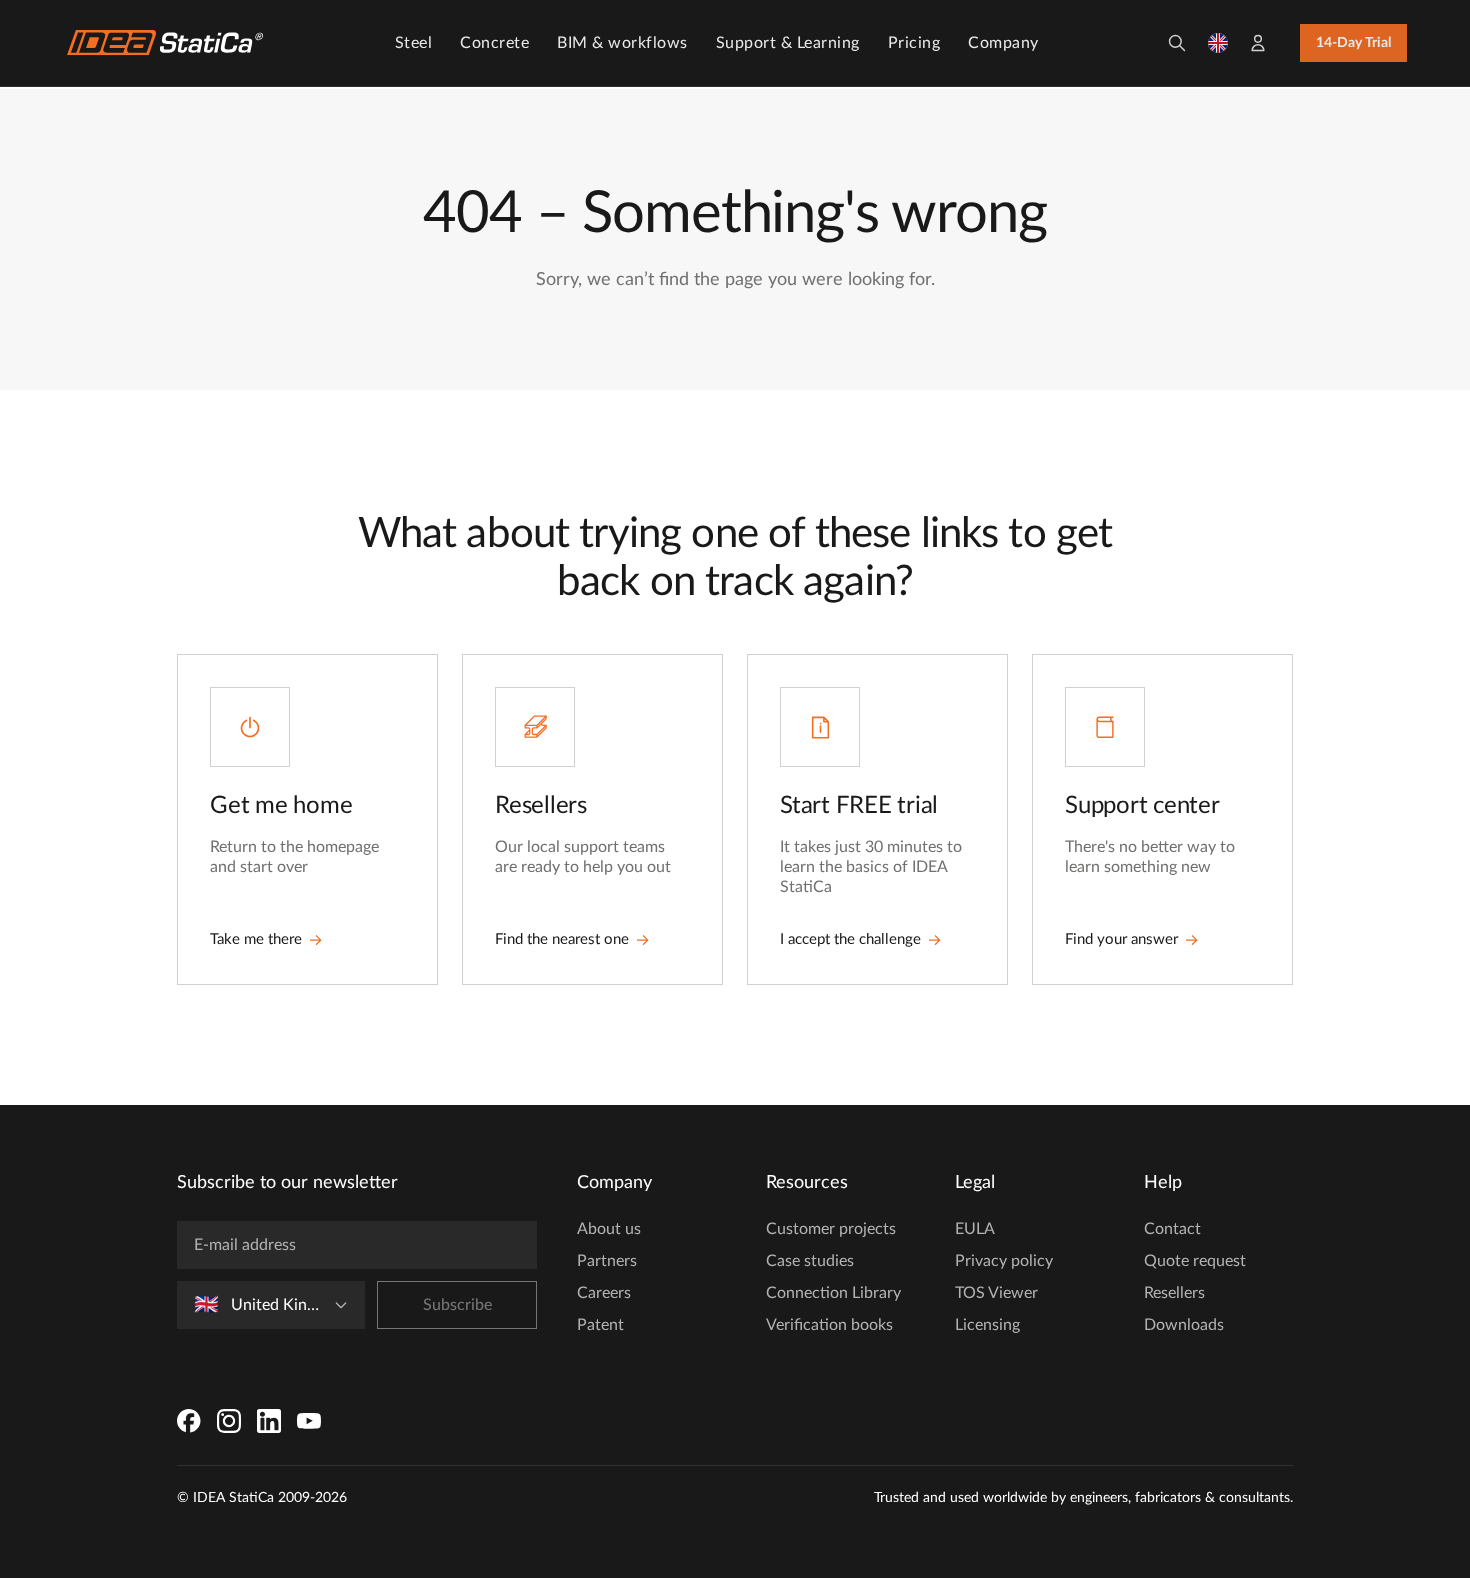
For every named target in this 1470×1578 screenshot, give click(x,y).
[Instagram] (229, 1421)
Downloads (1184, 1325)
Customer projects (831, 1229)
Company (1003, 43)
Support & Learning (788, 43)
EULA (975, 1229)
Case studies (810, 1261)
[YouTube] (309, 1421)
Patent (600, 1325)
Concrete (494, 43)
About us (609, 1229)
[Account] (1258, 43)
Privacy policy (1004, 1261)
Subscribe (457, 1305)
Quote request (1195, 1261)
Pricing (914, 43)
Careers (604, 1293)
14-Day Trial (1353, 43)
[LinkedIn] (269, 1421)
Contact (1172, 1229)
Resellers (1174, 1293)
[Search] (1177, 43)
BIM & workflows (622, 43)
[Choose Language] (1218, 43)
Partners (607, 1261)
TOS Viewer (996, 1293)
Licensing (987, 1325)
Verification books (829, 1325)
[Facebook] (189, 1421)
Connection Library (833, 1293)
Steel (414, 43)
